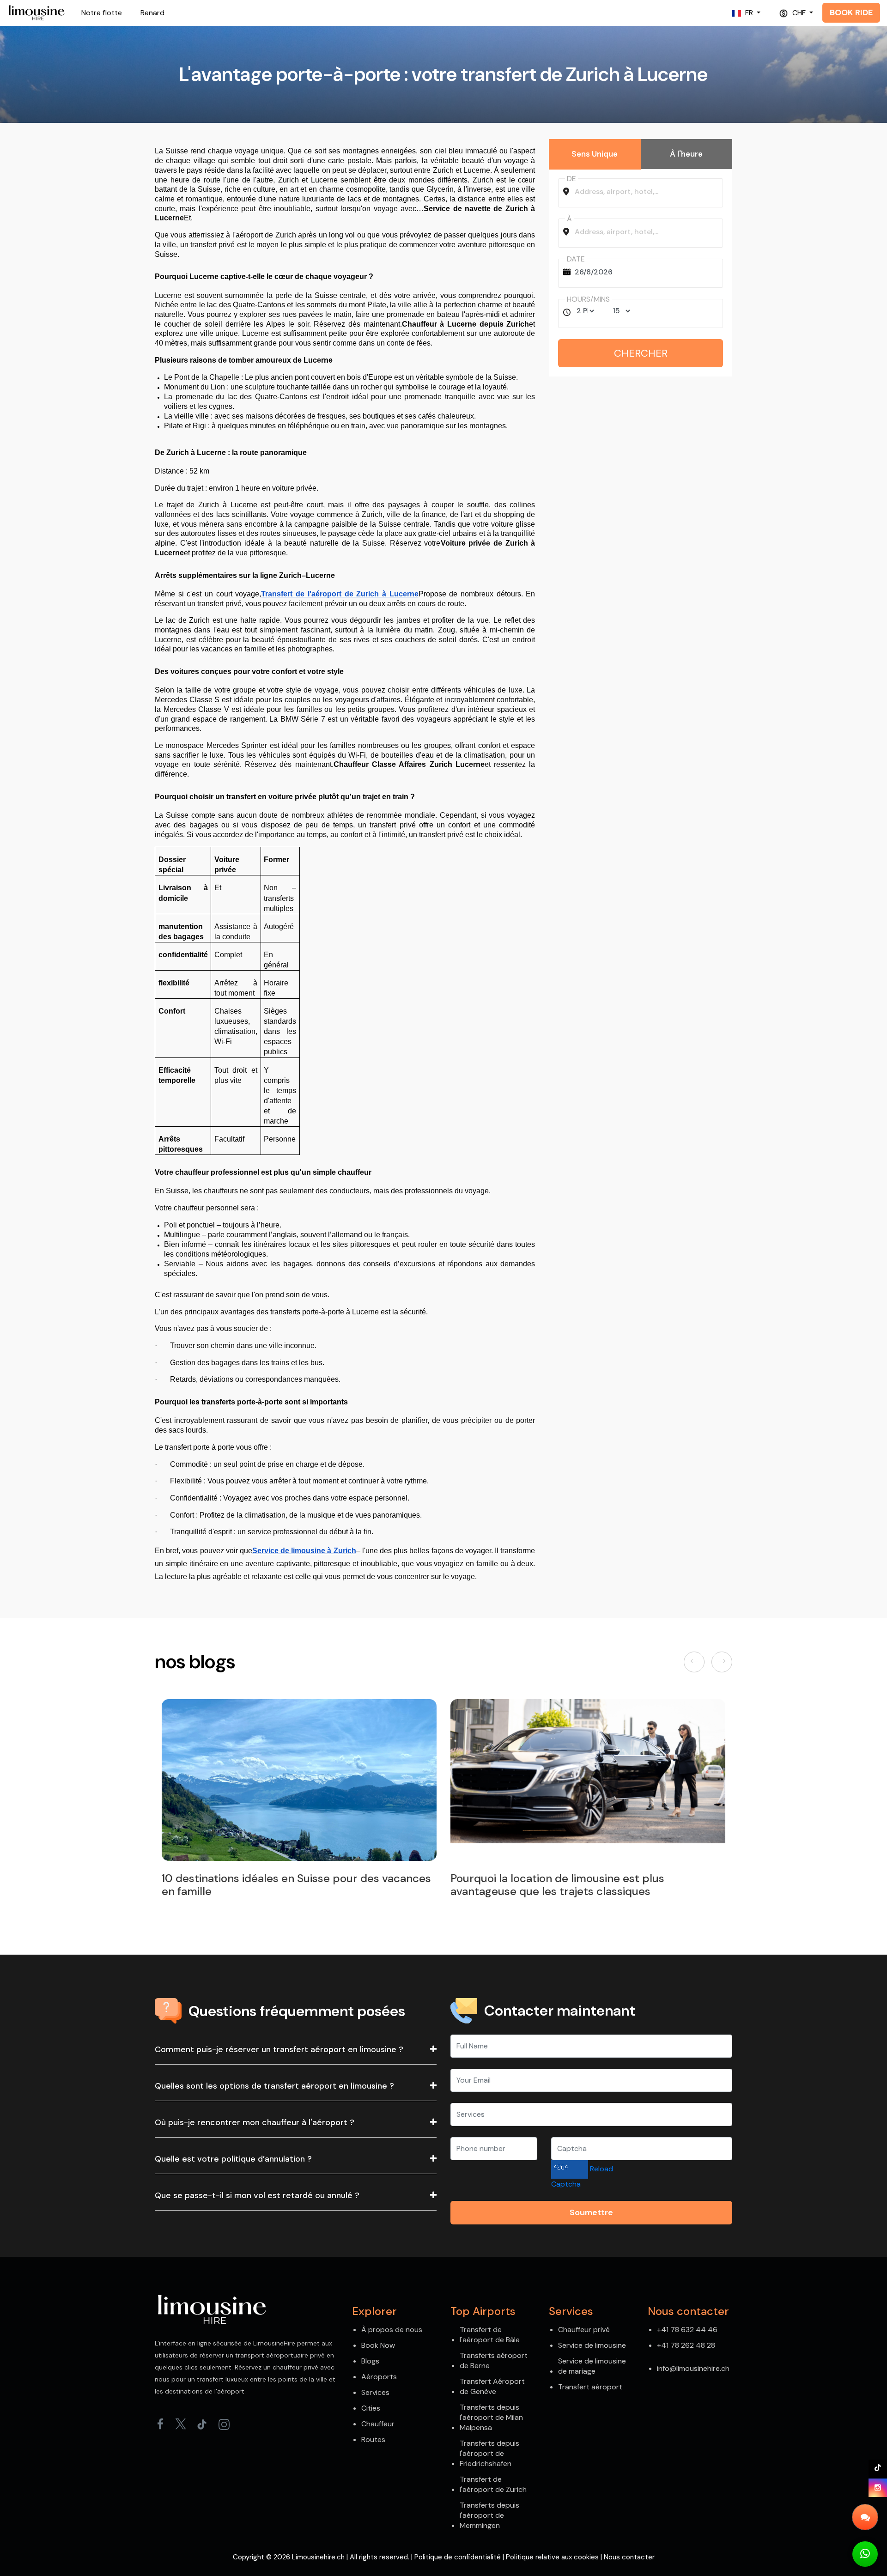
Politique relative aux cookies (552, 2557)
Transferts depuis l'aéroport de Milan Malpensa (491, 2417)
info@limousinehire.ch (693, 2368)
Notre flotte (102, 13)
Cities (371, 2408)
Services (375, 2392)
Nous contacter (629, 2557)
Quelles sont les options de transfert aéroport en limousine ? (274, 2086)
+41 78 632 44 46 (687, 2330)
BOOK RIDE (851, 12)
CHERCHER (641, 353)
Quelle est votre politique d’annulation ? (233, 2159)
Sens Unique (595, 154)
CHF (799, 13)
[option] (299, 1801)
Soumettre (591, 2212)
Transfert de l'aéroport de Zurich (493, 2484)
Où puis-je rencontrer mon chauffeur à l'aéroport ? (255, 2122)
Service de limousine (592, 2345)
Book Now (378, 2345)
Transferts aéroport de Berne (494, 2360)
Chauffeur (378, 2424)
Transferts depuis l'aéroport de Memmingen (489, 2515)
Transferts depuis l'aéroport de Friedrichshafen (489, 2453)
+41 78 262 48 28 (686, 2345)
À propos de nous (392, 2330)
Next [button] (723, 1662)
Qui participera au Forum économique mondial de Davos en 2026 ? (579, 1885)
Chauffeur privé (584, 2330)
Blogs (370, 2361)
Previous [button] (696, 1662)
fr (749, 13)
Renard (152, 13)
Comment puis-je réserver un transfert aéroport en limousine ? (279, 2049)
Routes (373, 2439)
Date (576, 259)
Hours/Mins (588, 299)
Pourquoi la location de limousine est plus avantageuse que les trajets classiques (269, 1885)
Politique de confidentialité (458, 2557)
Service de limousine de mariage (592, 2366)
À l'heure (686, 154)
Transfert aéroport (590, 2387)
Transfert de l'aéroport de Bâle (490, 2335)
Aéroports (379, 2377)
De (571, 179)
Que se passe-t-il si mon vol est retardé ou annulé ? (257, 2195)
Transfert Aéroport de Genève (492, 2386)
